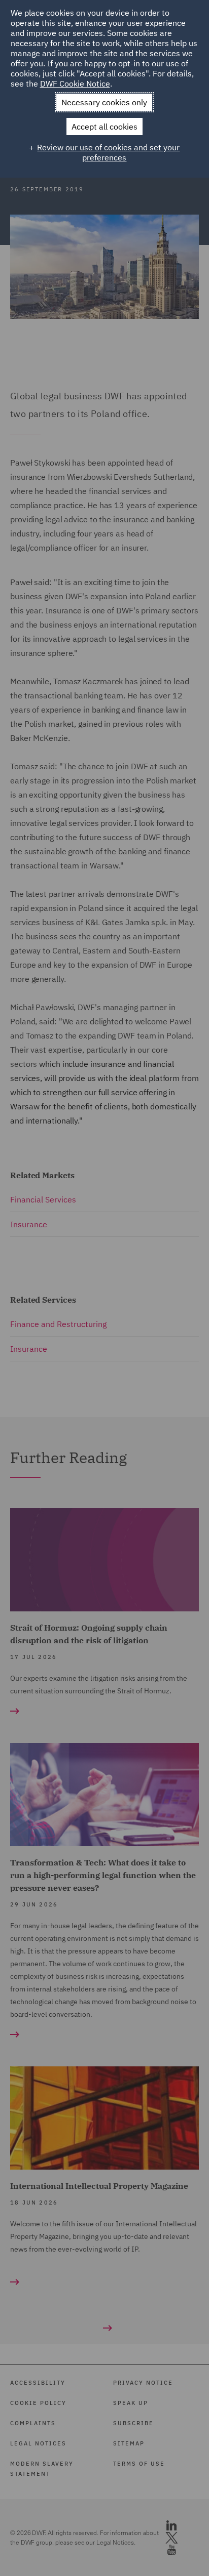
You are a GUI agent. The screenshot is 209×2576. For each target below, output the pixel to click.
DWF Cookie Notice (75, 84)
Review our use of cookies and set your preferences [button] (108, 152)
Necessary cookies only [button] (104, 102)
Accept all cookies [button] (104, 127)
